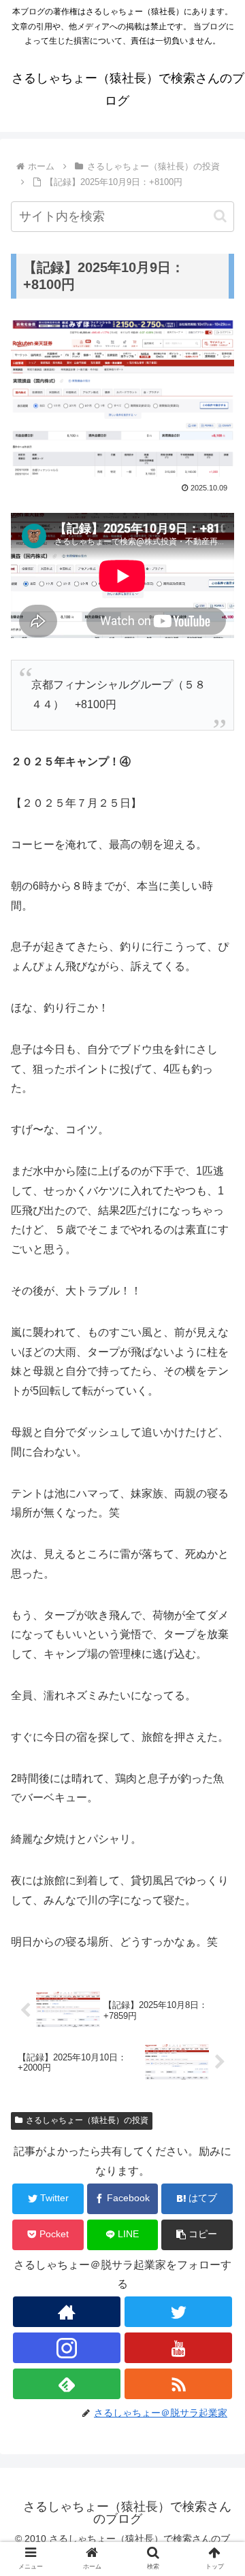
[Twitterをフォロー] (178, 2312)
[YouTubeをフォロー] (178, 2348)
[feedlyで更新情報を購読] (66, 2384)
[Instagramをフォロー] (66, 2348)
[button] (220, 216)
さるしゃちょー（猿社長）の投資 (87, 2120)
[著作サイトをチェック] (66, 2312)
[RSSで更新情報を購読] (178, 2384)
